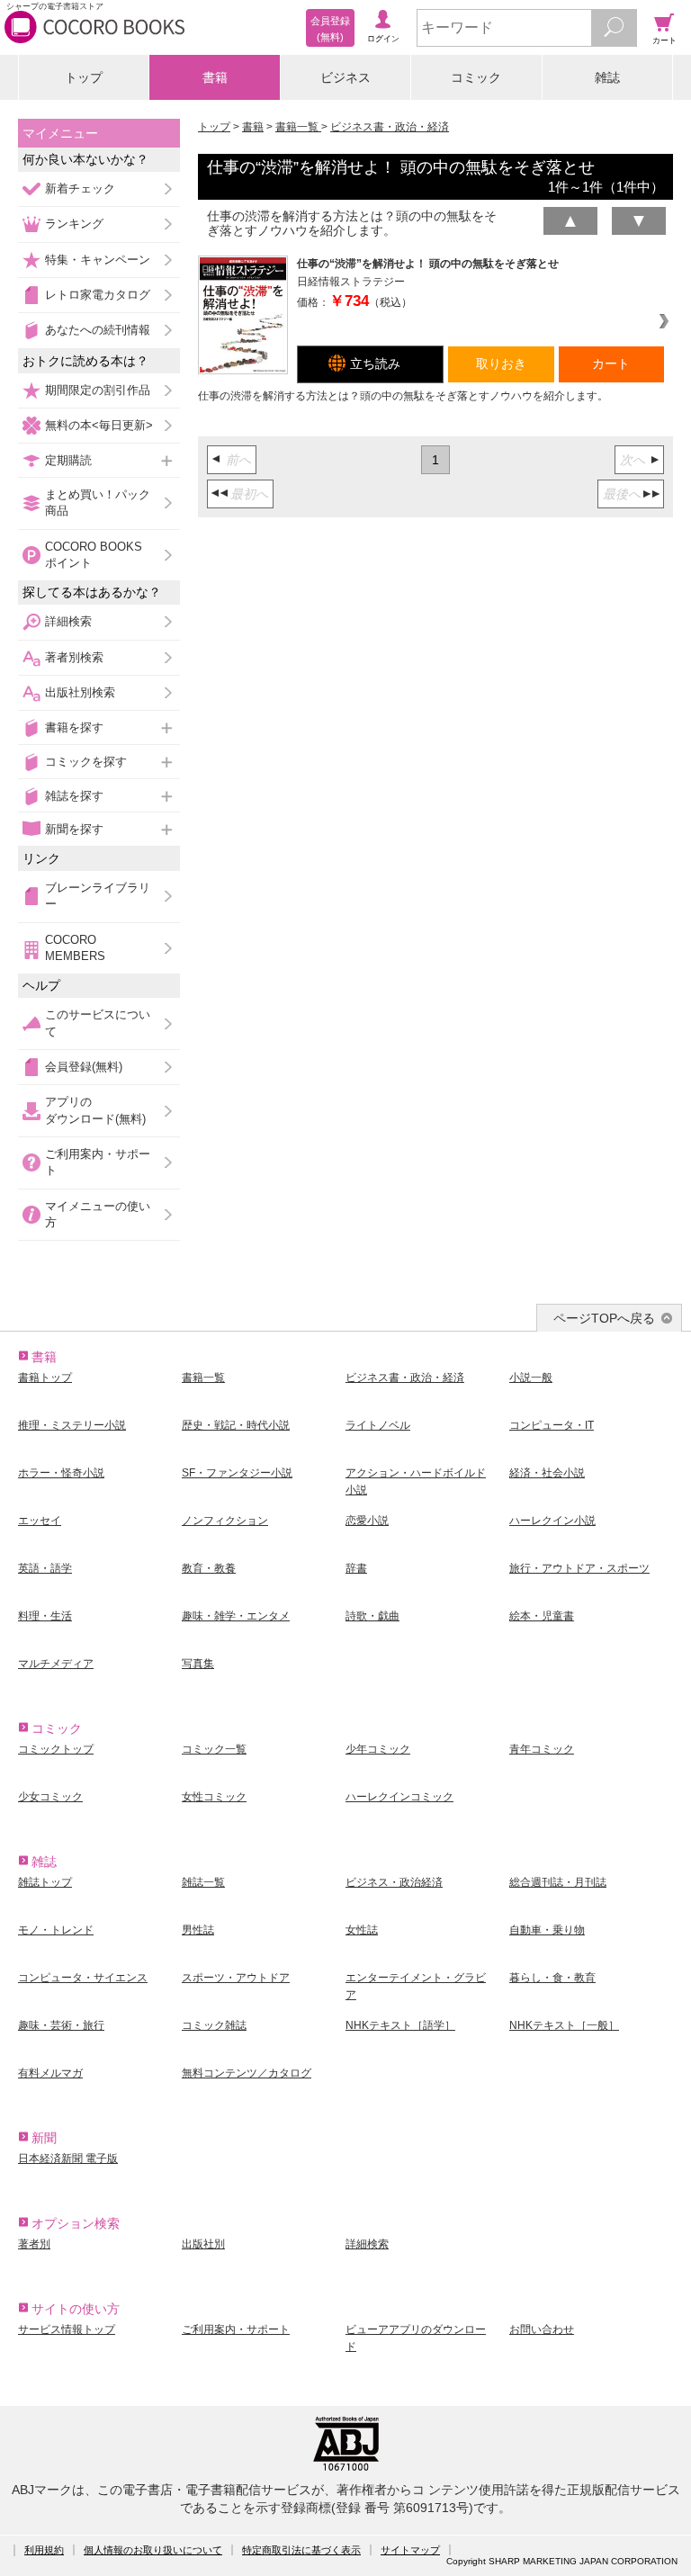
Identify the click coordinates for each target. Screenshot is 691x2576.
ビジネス (345, 77)
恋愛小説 (367, 1521)
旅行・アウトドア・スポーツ (579, 1568)
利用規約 (44, 2550)
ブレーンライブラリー (98, 896)
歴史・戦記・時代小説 (236, 1425)
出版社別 (203, 2244)
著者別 (34, 2244)
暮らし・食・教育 (552, 1978)
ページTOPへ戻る (604, 1318)
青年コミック (542, 1749)
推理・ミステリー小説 (72, 1425)
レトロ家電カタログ (98, 295)
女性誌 (362, 1930)
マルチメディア (56, 1664)
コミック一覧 (214, 1749)
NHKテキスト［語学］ (400, 2025)
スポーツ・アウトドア (236, 1978)
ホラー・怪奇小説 (61, 1473)
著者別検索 (74, 657)
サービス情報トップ (67, 2329)
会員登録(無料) (84, 1067)
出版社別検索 (80, 692)
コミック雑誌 (214, 2025)
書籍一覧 (298, 127)
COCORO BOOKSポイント (94, 555)
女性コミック (214, 1797)
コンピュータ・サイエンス (83, 1978)
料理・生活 (45, 1616)
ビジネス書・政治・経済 (390, 127)
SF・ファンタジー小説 (237, 1473)
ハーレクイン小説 (552, 1521)
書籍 (215, 77)
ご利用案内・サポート (98, 1162)
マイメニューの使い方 (98, 1214)
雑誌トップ (45, 1882)
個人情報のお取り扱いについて (153, 2550)
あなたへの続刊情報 (98, 330)
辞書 (356, 1568)
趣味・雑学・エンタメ (236, 1616)
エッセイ (40, 1521)
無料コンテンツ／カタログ (247, 2073)
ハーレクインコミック (399, 1797)
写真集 (198, 1664)
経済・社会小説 (547, 1473)
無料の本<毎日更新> (99, 425)
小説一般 (531, 1378)
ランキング (74, 224)
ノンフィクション (225, 1521)
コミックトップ (56, 1749)
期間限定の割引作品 (98, 390)
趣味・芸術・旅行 (61, 2025)
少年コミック (378, 1749)
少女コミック (50, 1797)
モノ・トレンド (56, 1930)
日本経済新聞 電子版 (68, 2159)
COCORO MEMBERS (75, 948)
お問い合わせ (542, 2329)
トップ (84, 77)
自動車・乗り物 (547, 1930)
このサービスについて (98, 1023)
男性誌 (198, 1930)
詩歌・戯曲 (372, 1616)
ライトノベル (378, 1425)
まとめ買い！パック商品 (98, 503)
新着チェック (80, 188)
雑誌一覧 (203, 1882)
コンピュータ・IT (552, 1425)
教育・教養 (209, 1568)
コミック (476, 77)
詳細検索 (68, 621)
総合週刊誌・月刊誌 (558, 1882)
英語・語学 (45, 1568)
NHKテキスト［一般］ (564, 2025)
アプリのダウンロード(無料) (95, 1110)
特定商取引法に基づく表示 (301, 2550)
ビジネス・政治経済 (394, 1882)
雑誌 (607, 77)
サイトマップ (410, 2550)
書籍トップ (45, 1378)
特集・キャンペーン (98, 260)
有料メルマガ (50, 2073)
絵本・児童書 (542, 1616)
